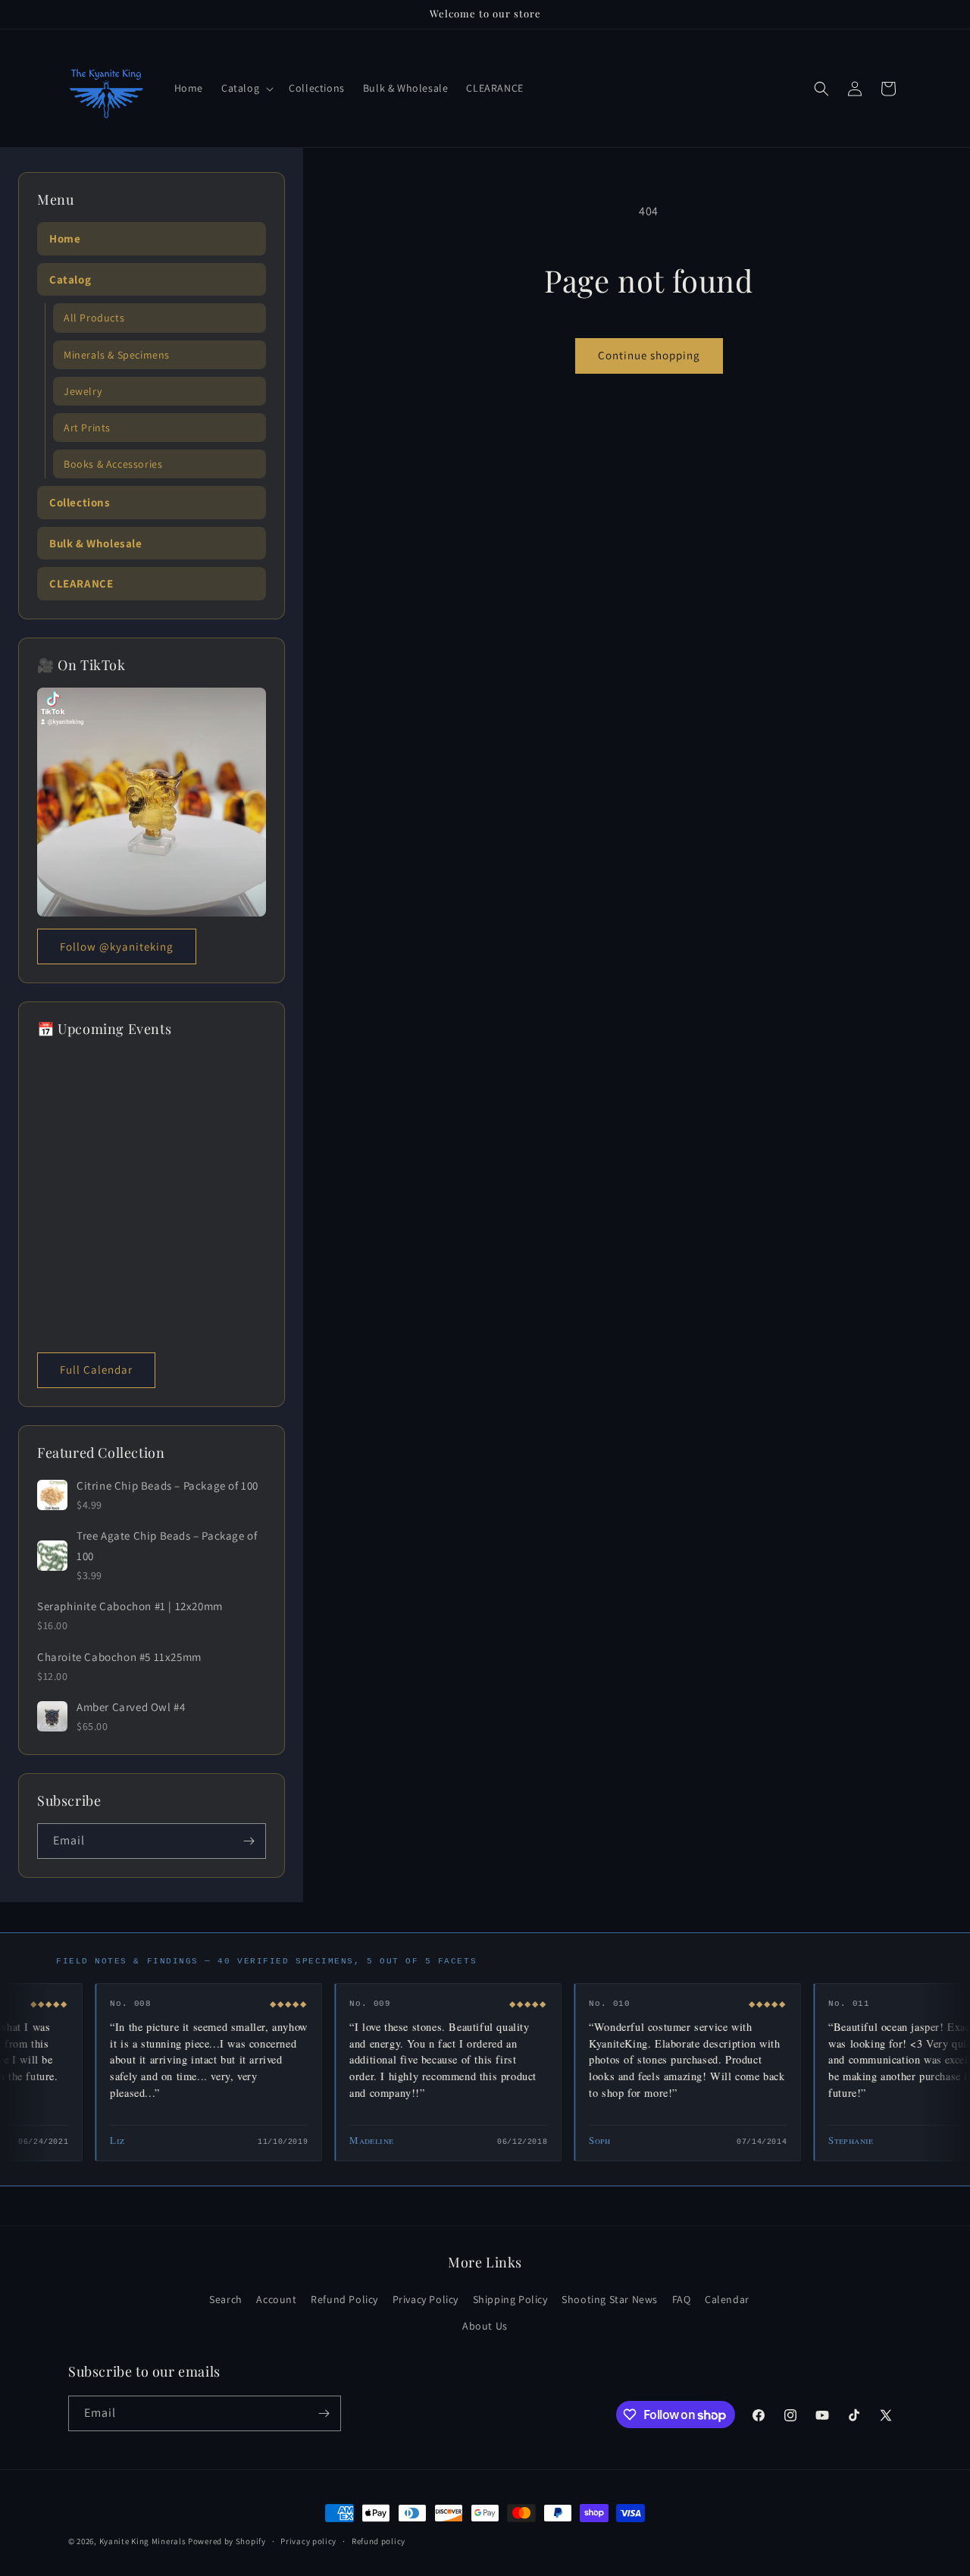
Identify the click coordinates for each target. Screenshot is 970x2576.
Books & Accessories (113, 464)
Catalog (70, 279)
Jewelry (83, 391)
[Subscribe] (249, 1841)
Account (276, 2299)
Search (226, 2299)
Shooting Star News (610, 2299)
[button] (246, 88)
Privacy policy (308, 2541)
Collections (80, 502)
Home (65, 238)
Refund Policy (344, 2299)
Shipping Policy (510, 2299)
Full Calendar (96, 1369)
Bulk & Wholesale (96, 543)
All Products (94, 318)
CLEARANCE (81, 583)
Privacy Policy (426, 2299)
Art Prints (87, 428)
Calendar (727, 2299)
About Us (485, 2326)
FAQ (682, 2299)
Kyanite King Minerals (143, 2541)
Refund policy (379, 2541)
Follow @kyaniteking (117, 946)
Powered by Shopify (227, 2541)
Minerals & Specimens (117, 355)
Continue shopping (649, 355)
